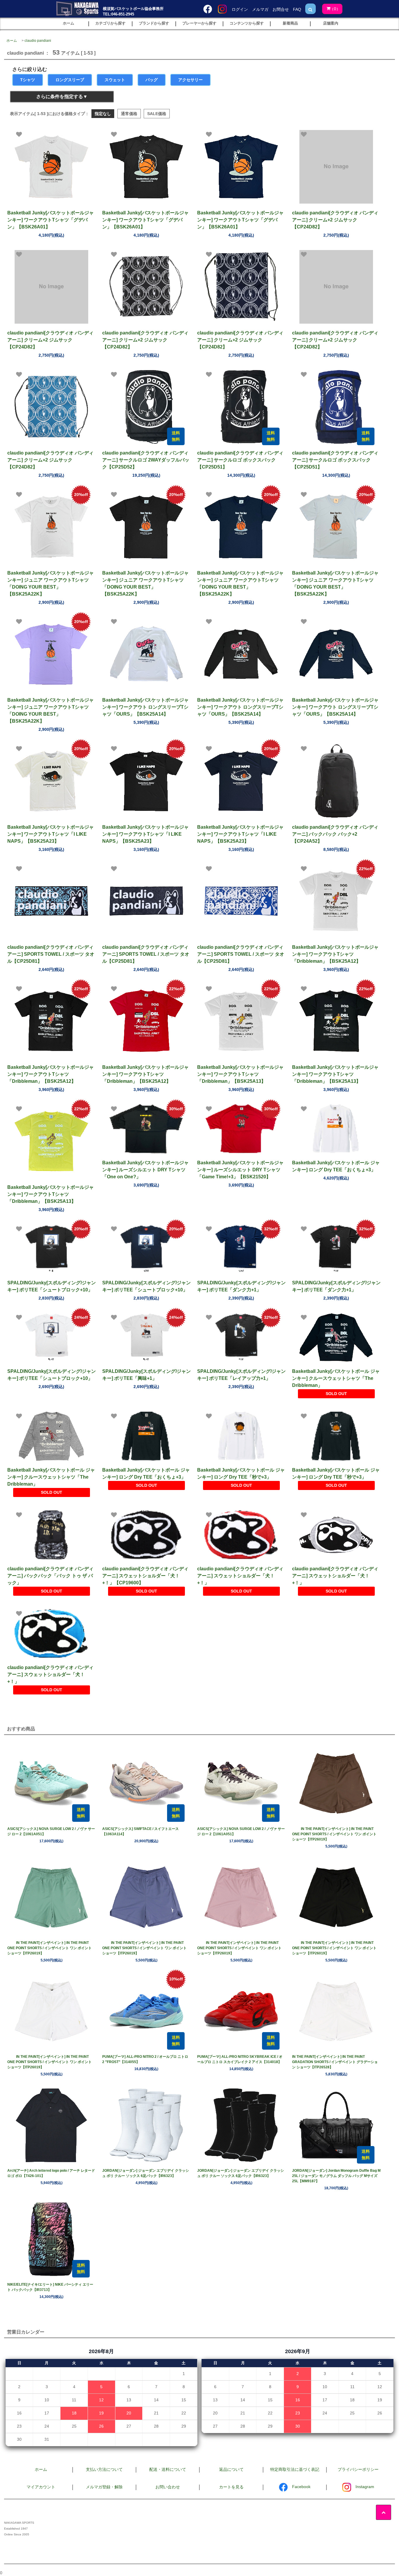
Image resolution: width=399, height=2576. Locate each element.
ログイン (240, 9)
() (335, 9)
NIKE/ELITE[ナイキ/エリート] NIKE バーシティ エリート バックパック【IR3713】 (50, 2287)
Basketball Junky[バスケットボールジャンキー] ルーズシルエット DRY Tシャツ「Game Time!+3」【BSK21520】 (240, 1170)
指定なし (103, 114)
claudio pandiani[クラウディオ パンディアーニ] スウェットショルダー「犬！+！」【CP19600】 (145, 1576)
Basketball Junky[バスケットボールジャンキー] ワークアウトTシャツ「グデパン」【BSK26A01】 (51, 220)
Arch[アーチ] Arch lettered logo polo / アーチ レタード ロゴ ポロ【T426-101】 (51, 2173)
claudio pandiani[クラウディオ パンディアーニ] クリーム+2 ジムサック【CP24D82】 (335, 220)
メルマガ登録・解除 (104, 2487)
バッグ (152, 80)
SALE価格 (157, 114)
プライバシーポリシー (358, 2469)
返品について (231, 2469)
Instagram (365, 2487)
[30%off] (146, 1129)
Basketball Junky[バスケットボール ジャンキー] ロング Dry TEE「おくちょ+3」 (336, 1166)
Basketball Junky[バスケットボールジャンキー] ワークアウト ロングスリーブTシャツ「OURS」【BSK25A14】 (145, 707)
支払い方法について (104, 2469)
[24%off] (51, 1337)
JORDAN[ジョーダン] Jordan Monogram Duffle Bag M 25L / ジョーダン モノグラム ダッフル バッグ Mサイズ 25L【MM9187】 (336, 2176)
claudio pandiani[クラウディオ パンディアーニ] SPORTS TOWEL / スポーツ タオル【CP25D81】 (51, 954)
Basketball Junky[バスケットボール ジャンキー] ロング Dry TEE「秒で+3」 (241, 1473)
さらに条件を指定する (60, 97)
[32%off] (241, 1249)
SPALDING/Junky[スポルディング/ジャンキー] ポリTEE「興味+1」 (146, 1375)
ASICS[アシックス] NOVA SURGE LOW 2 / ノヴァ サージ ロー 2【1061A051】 (51, 1831)
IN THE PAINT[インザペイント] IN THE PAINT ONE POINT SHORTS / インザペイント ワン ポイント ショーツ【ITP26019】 (334, 1834)
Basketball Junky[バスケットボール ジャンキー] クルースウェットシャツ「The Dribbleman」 (336, 1378)
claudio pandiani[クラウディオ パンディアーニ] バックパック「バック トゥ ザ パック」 (50, 1576)
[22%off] (336, 901)
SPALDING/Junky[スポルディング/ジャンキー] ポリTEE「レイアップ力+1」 (241, 1375)
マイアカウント (41, 2487)
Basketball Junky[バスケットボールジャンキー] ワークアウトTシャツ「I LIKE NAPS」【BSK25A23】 (51, 834)
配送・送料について (168, 2469)
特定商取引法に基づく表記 (295, 2469)
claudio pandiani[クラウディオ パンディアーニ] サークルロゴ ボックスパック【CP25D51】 (240, 460)
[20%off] (51, 527)
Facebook (301, 2487)
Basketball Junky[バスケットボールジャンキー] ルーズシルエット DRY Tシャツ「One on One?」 (145, 1170)
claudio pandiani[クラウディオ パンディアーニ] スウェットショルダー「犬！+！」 (240, 1576)
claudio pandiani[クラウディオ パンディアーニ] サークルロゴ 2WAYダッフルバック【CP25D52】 (146, 460)
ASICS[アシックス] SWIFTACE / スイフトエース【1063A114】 (140, 1831)
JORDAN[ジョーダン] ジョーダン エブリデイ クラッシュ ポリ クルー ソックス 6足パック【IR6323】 (146, 2173)
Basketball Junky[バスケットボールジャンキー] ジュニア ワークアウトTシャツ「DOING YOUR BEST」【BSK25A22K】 (51, 583)
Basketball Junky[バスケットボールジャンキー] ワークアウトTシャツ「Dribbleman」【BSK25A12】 (335, 954)
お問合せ (281, 9)
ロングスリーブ (70, 80)
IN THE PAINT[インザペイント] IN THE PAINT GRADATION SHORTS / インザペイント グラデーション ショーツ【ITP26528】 (335, 2062)
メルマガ (260, 9)
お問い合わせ (168, 2487)
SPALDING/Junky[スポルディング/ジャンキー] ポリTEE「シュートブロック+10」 (52, 1286)
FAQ (297, 9)
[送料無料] (146, 407)
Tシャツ (28, 80)
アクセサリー (190, 80)
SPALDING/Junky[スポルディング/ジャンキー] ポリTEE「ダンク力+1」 (241, 1286)
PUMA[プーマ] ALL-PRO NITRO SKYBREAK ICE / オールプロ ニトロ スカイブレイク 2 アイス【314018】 (240, 2059)
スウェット (115, 80)
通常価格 (129, 114)
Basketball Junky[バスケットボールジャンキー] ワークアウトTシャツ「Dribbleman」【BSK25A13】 (240, 1074)
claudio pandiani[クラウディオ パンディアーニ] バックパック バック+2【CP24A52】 (335, 834)
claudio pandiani (38, 41)
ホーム (12, 41)
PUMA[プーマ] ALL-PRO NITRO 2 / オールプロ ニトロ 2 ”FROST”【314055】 (145, 2059)
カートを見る (231, 2487)
